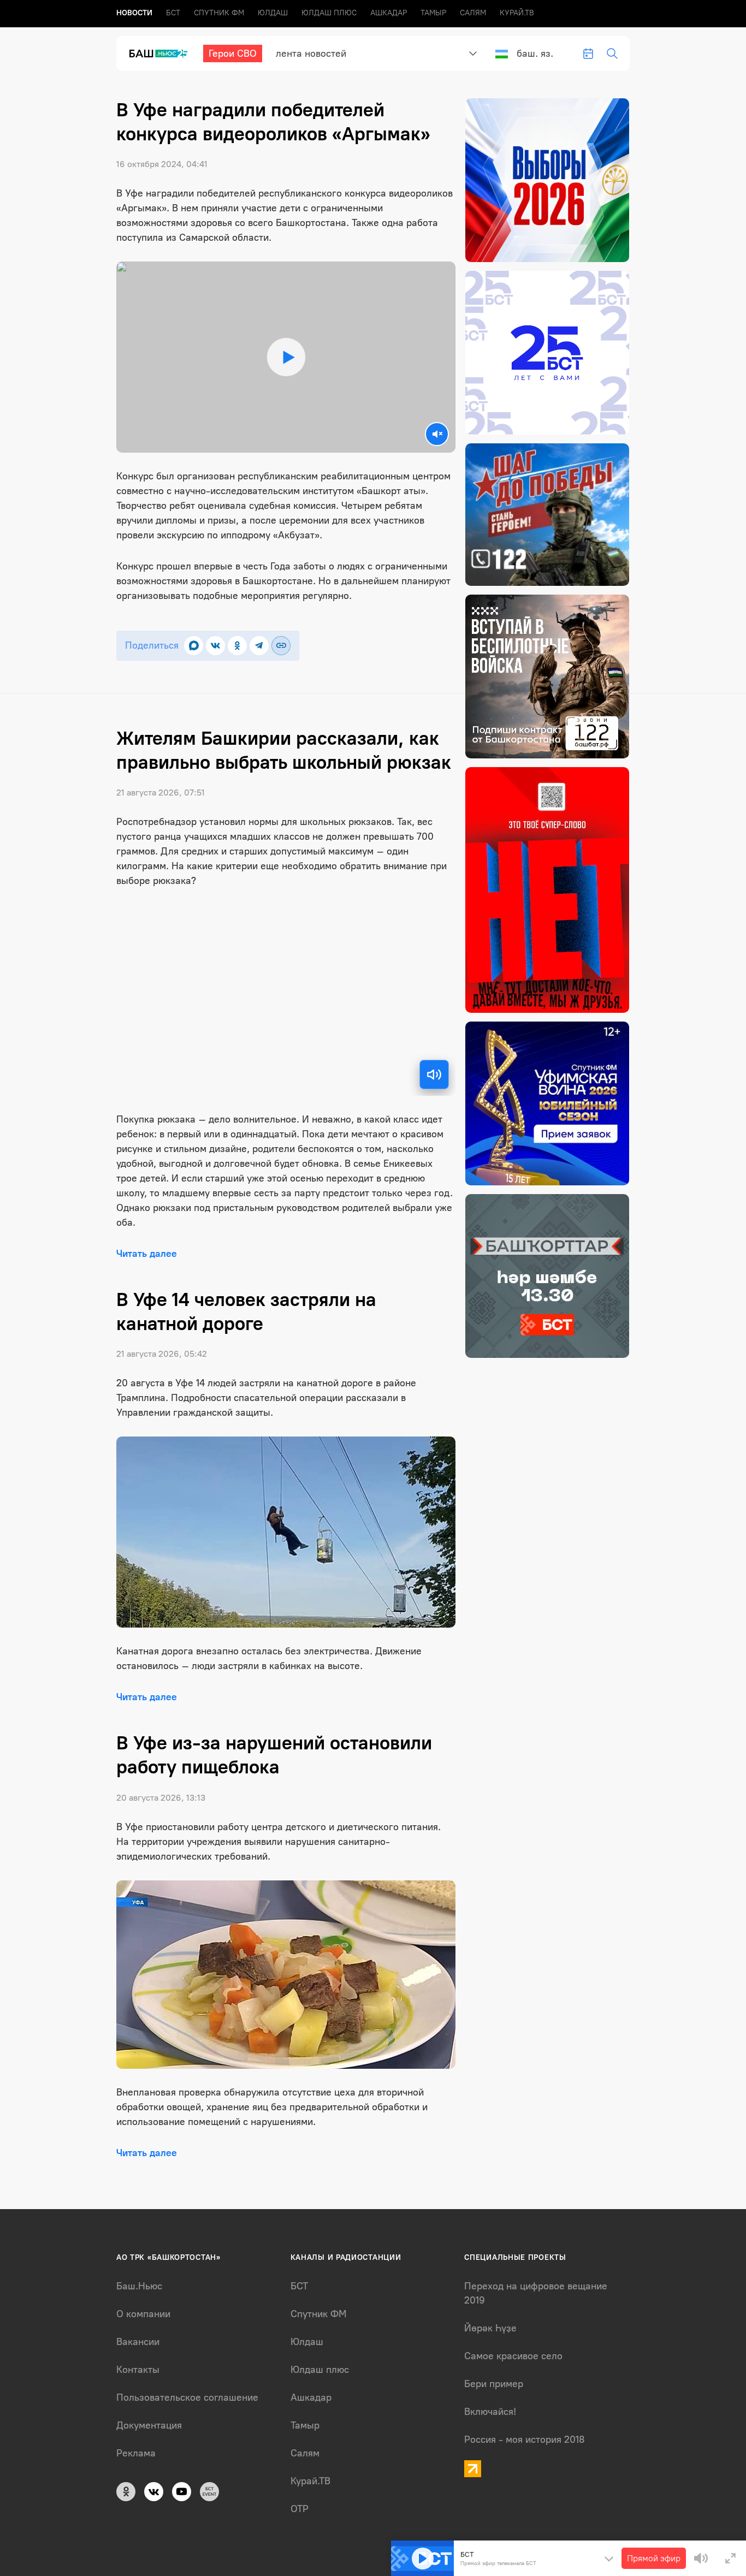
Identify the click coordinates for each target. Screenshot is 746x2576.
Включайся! (490, 2412)
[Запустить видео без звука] (437, 434)
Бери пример (494, 2384)
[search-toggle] (612, 54)
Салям (473, 13)
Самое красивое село (513, 2356)
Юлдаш (273, 13)
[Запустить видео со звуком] (286, 357)
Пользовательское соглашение (187, 2397)
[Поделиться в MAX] (194, 646)
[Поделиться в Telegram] (259, 646)
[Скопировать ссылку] (281, 646)
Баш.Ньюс (139, 2286)
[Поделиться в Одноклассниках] (237, 646)
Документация (149, 2425)
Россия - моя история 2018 (525, 2440)
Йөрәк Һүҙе (490, 2328)
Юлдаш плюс (329, 13)
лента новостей (311, 54)
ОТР (300, 2509)
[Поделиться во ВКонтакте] (215, 646)
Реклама (136, 2453)
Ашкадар (389, 13)
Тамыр (433, 13)
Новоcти (134, 13)
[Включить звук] (434, 1075)
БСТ (173, 13)
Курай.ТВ (517, 13)
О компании (143, 2314)
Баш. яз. (535, 54)
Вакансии (138, 2342)
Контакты (138, 2370)
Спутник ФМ (219, 13)
